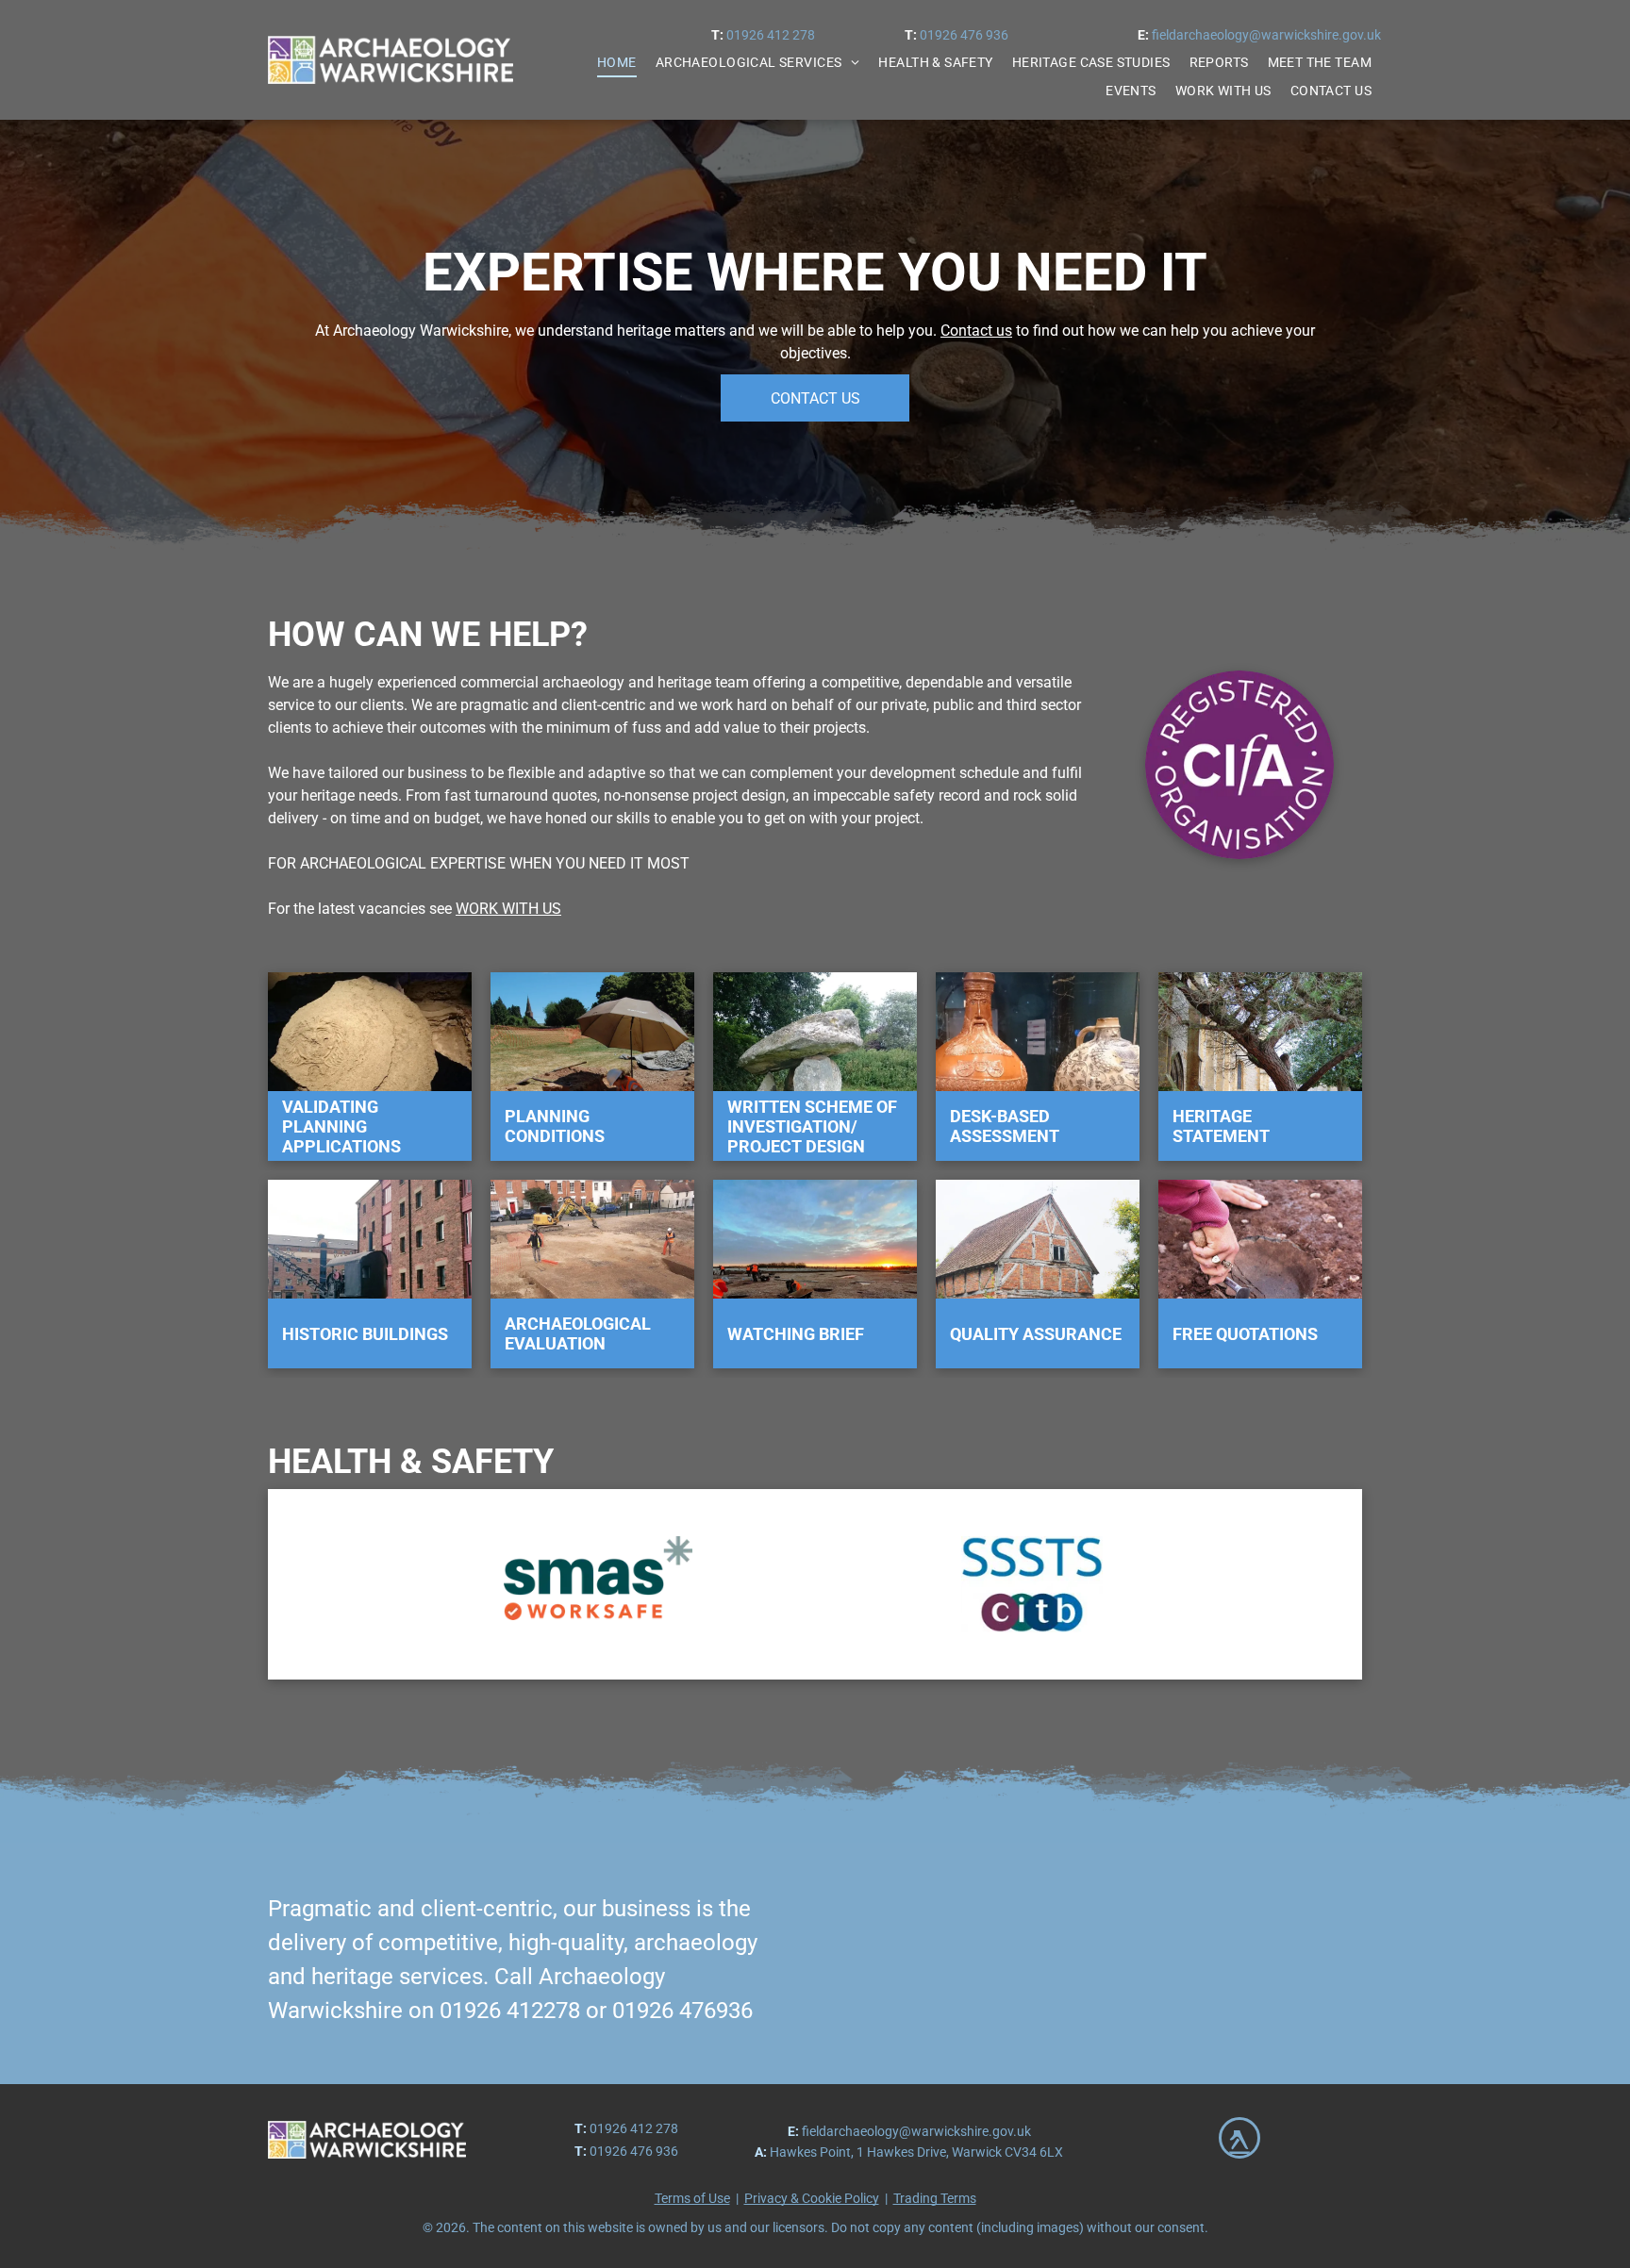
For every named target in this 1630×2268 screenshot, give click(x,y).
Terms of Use (692, 2198)
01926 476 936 (964, 35)
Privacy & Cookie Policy (812, 2198)
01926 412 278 (771, 35)
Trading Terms (935, 2198)
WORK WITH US (508, 909)
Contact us (976, 331)
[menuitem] (617, 63)
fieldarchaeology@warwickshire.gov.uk (1266, 35)
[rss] (1239, 2140)
